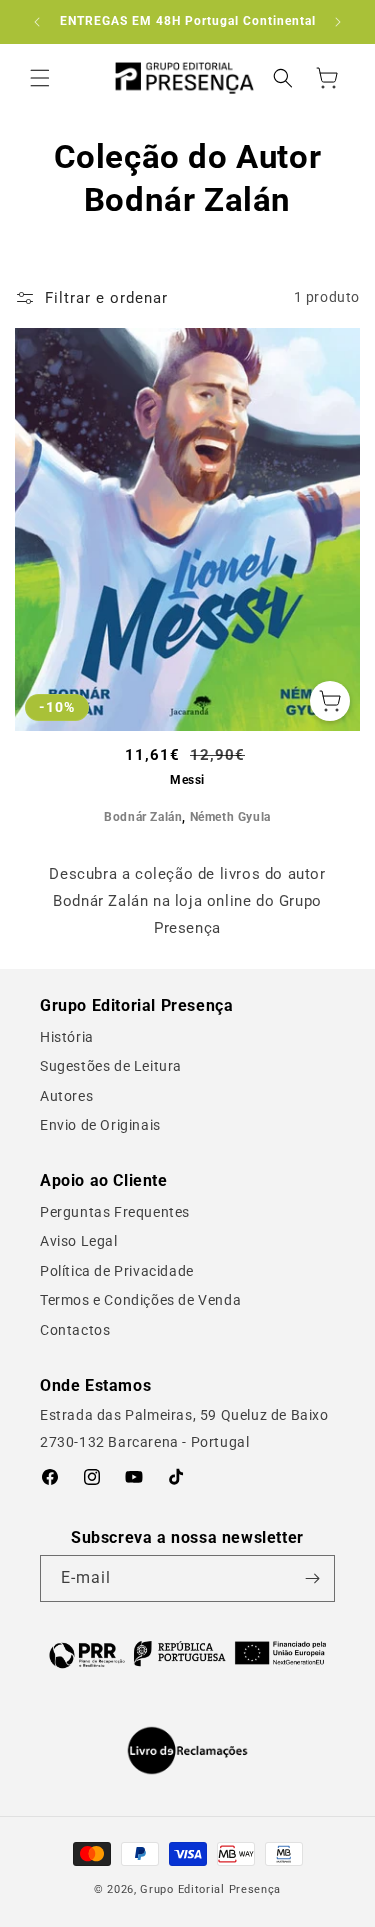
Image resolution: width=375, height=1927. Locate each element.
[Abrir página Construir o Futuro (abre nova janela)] (187, 1653)
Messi (187, 780)
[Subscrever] (312, 1578)
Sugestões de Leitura (111, 1066)
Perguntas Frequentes (115, 1212)
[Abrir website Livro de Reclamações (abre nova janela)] (187, 1751)
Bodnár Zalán (143, 817)
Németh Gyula (230, 817)
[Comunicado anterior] (37, 22)
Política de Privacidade (117, 1271)
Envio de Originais (100, 1125)
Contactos (75, 1330)
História (67, 1037)
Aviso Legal (79, 1241)
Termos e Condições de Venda (140, 1300)
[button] (40, 78)
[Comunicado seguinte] (338, 22)
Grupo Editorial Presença (210, 1889)
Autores (66, 1096)
